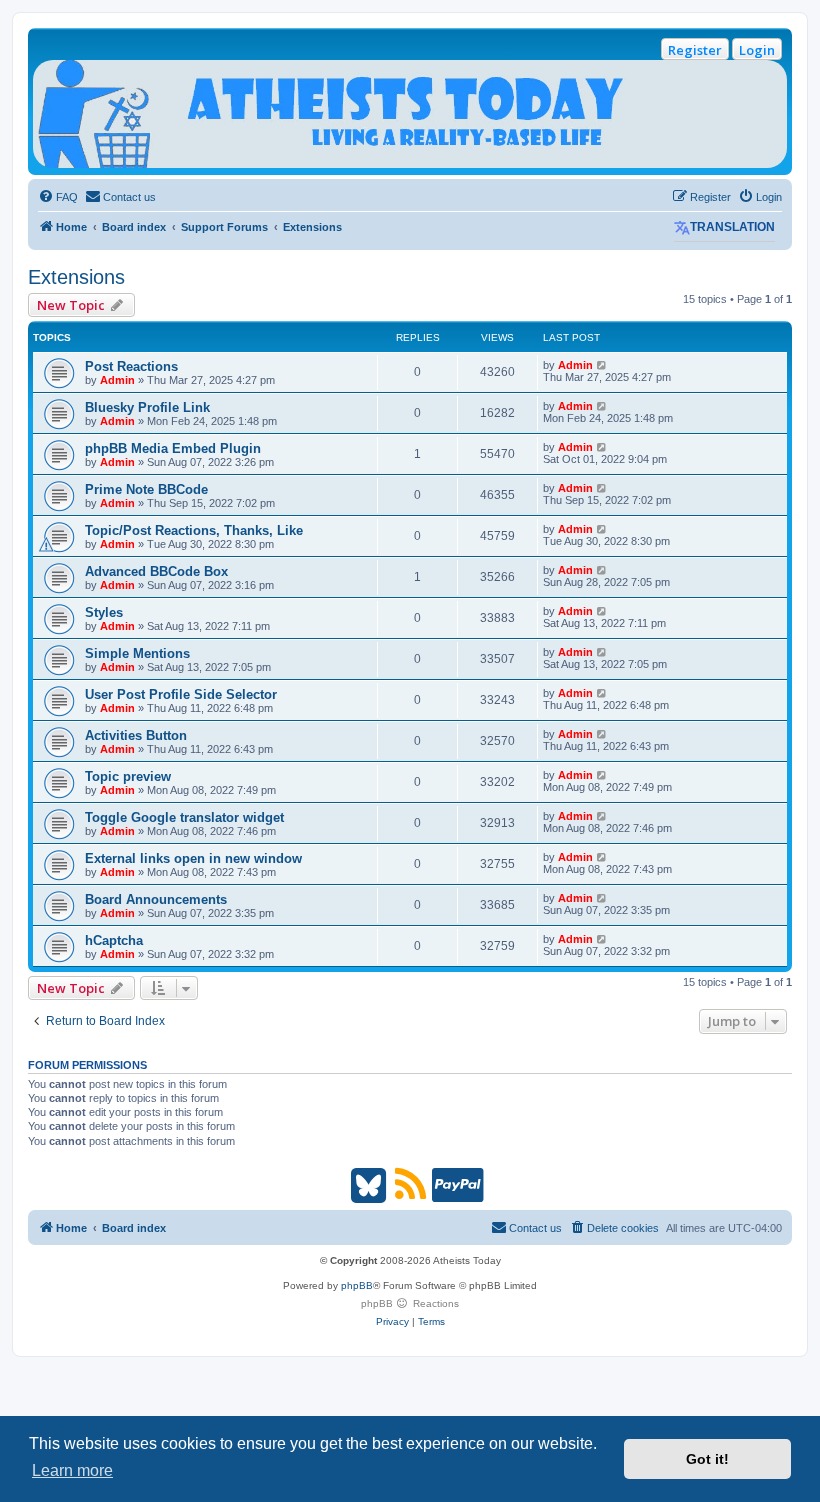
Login (757, 50)
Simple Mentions (137, 653)
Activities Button (136, 735)
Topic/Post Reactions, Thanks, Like (194, 530)
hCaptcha (114, 940)
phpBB (357, 1285)
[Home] (410, 114)
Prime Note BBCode (146, 489)
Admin (117, 380)
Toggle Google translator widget (184, 817)
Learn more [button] (72, 1470)
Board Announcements (156, 899)
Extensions (76, 277)
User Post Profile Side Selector (181, 694)
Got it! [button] (707, 1459)
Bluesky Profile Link (147, 407)
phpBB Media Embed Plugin (173, 448)
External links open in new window (193, 858)
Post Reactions (131, 366)
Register (695, 50)
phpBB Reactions (410, 1303)
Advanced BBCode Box (156, 571)
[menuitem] (58, 197)
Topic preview (128, 776)
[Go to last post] (602, 365)
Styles (104, 612)
